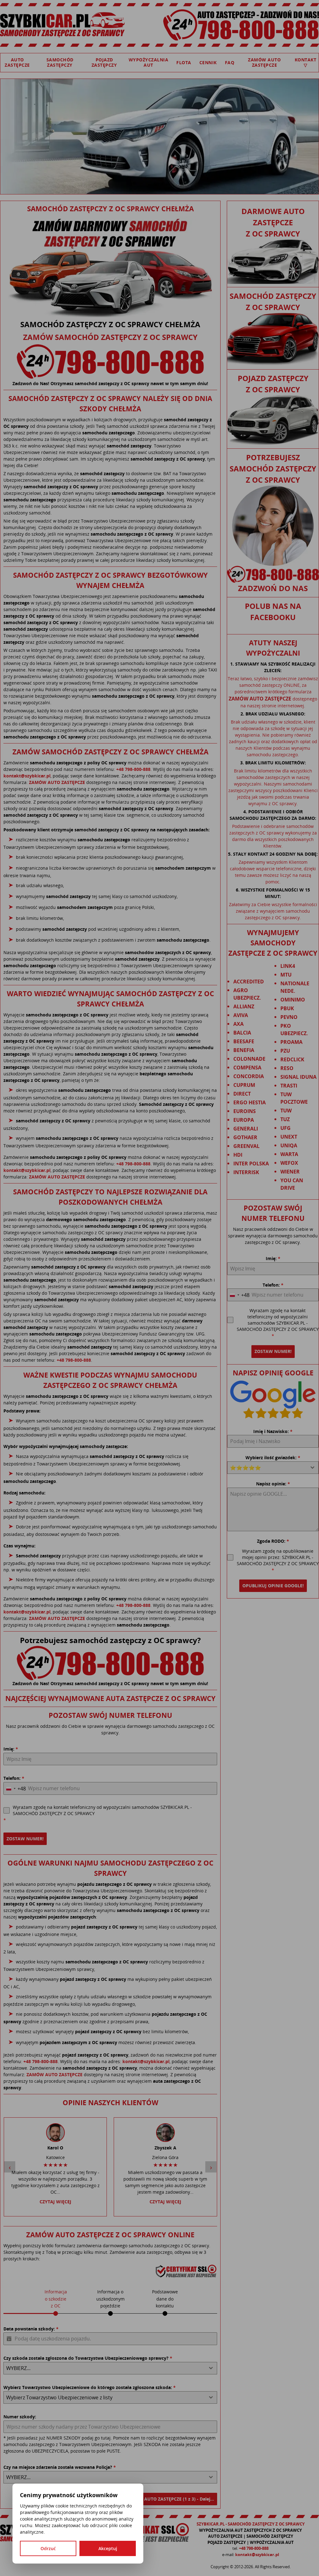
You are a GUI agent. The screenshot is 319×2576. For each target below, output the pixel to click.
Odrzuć (48, 2548)
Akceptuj (108, 2548)
